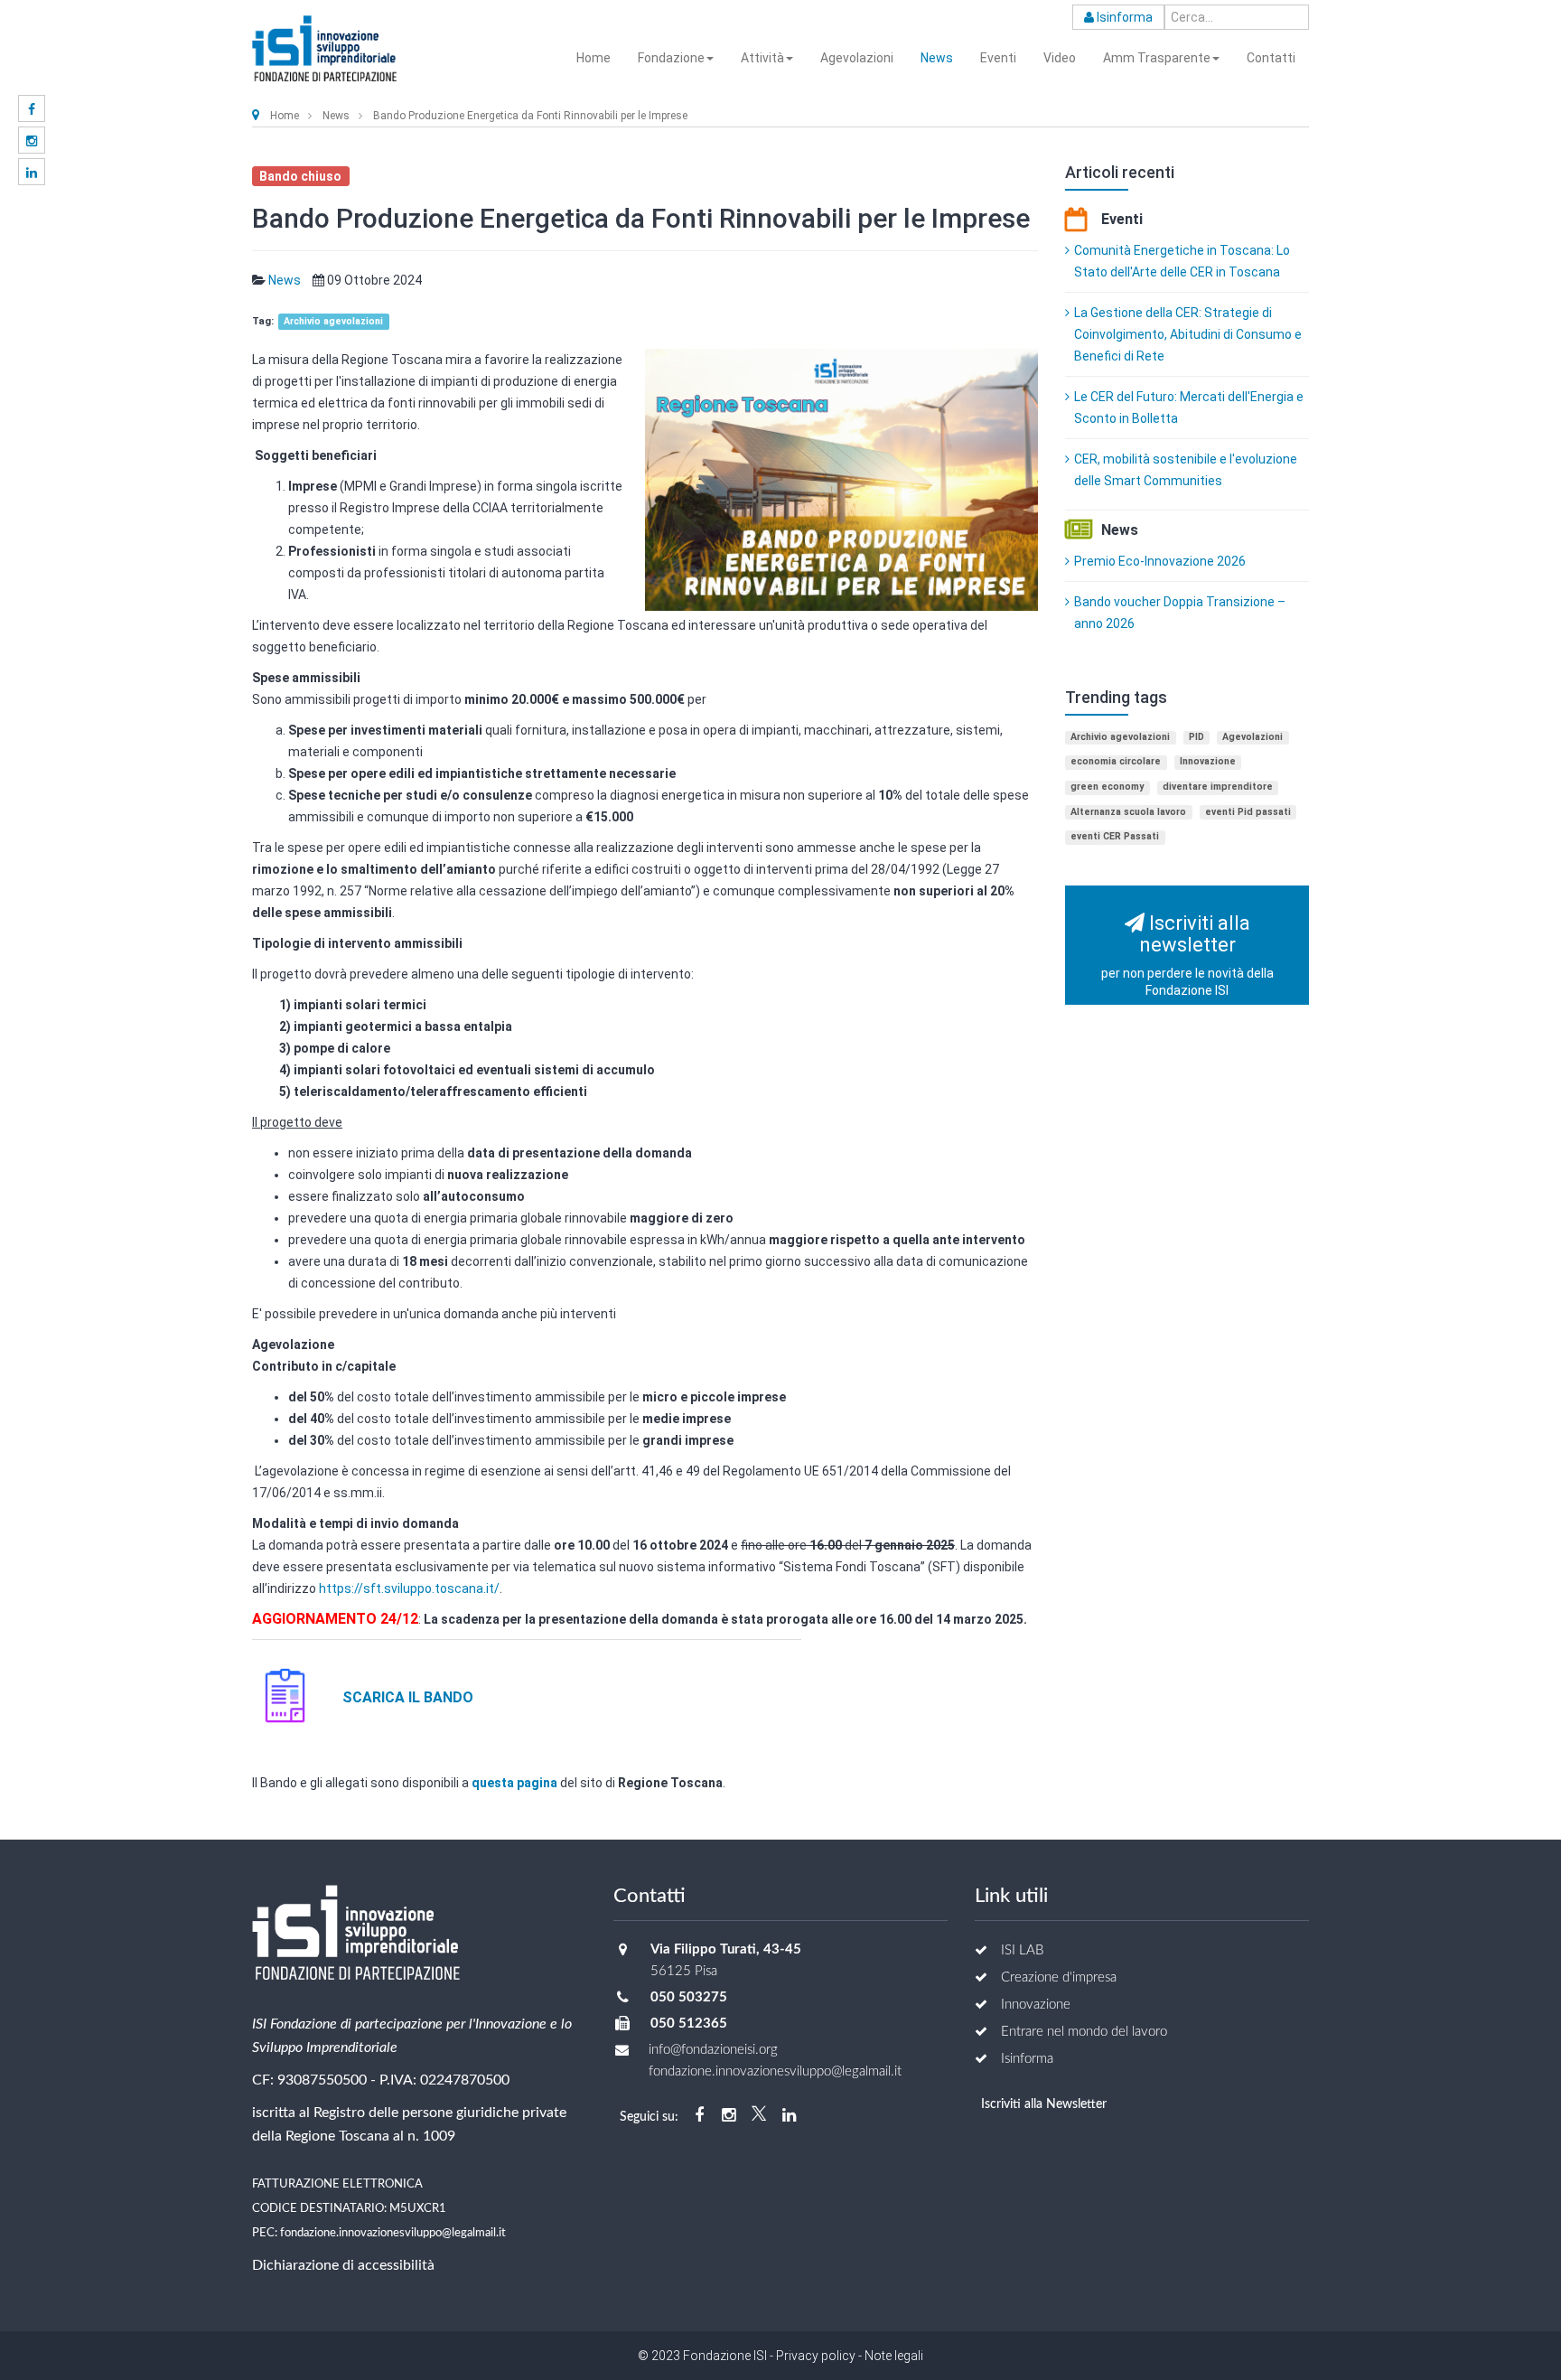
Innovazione (1208, 761)
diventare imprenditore (1218, 787)
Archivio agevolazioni (333, 321)
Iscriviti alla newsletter (1187, 955)
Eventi (998, 58)
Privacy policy (816, 2356)
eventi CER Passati (1115, 836)
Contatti (1271, 58)
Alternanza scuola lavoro (1128, 812)
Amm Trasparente (1157, 58)
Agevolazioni (857, 58)
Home (594, 58)
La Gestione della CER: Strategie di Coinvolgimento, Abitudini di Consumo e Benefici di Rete (1188, 334)
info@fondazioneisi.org (713, 2050)
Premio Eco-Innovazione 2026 (1160, 561)
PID (1196, 737)
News (937, 58)
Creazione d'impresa (1059, 1977)
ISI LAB (1022, 1950)
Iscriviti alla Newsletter (1044, 2104)
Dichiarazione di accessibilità (343, 2265)
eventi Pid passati (1248, 812)
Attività (762, 58)
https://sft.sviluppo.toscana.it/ (409, 1588)
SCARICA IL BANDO (411, 1697)
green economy (1107, 787)
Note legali (893, 2356)
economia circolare (1116, 761)
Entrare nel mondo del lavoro (1084, 2032)
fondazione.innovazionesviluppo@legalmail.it (393, 2233)
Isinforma (1123, 17)
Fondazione (671, 58)
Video (1060, 58)
